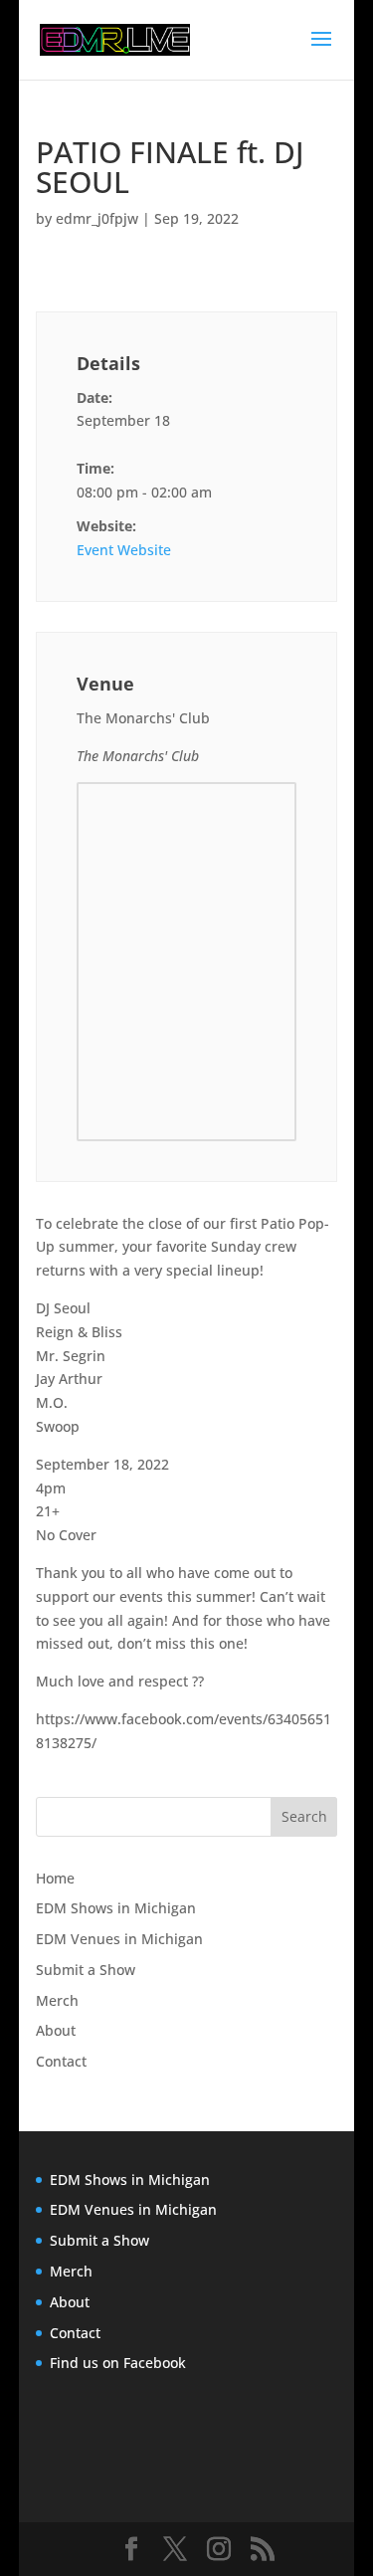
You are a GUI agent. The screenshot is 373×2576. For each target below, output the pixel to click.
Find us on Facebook (118, 2363)
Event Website (124, 550)
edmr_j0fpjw (97, 218)
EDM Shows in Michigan (116, 1908)
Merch (57, 2000)
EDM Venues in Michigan (119, 1939)
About (56, 2030)
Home (55, 1878)
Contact (61, 2061)
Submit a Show (86, 1970)
